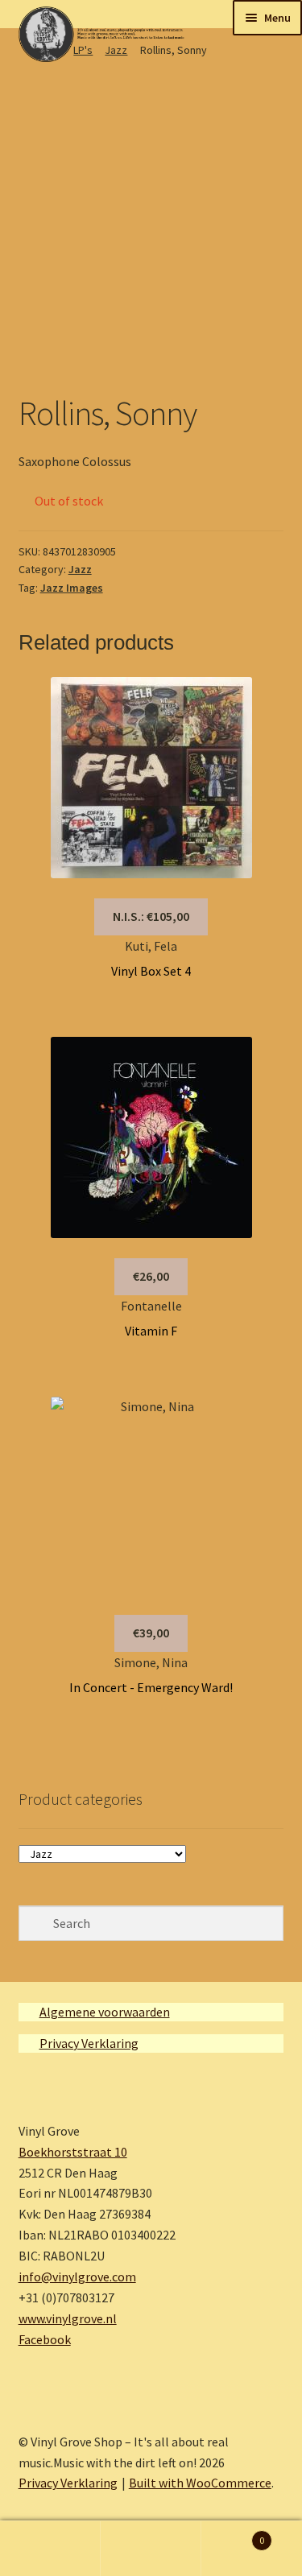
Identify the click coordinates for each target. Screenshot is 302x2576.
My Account (50, 2549)
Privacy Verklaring (89, 2043)
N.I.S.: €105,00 (151, 916)
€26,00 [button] (151, 1276)
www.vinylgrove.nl (68, 2318)
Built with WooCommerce (200, 2483)
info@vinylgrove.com (77, 2277)
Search (151, 2549)
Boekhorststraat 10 (73, 2152)
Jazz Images (72, 588)
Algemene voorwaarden (105, 2012)
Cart (233, 2535)
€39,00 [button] (151, 1633)
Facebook (45, 2339)
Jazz (80, 569)
